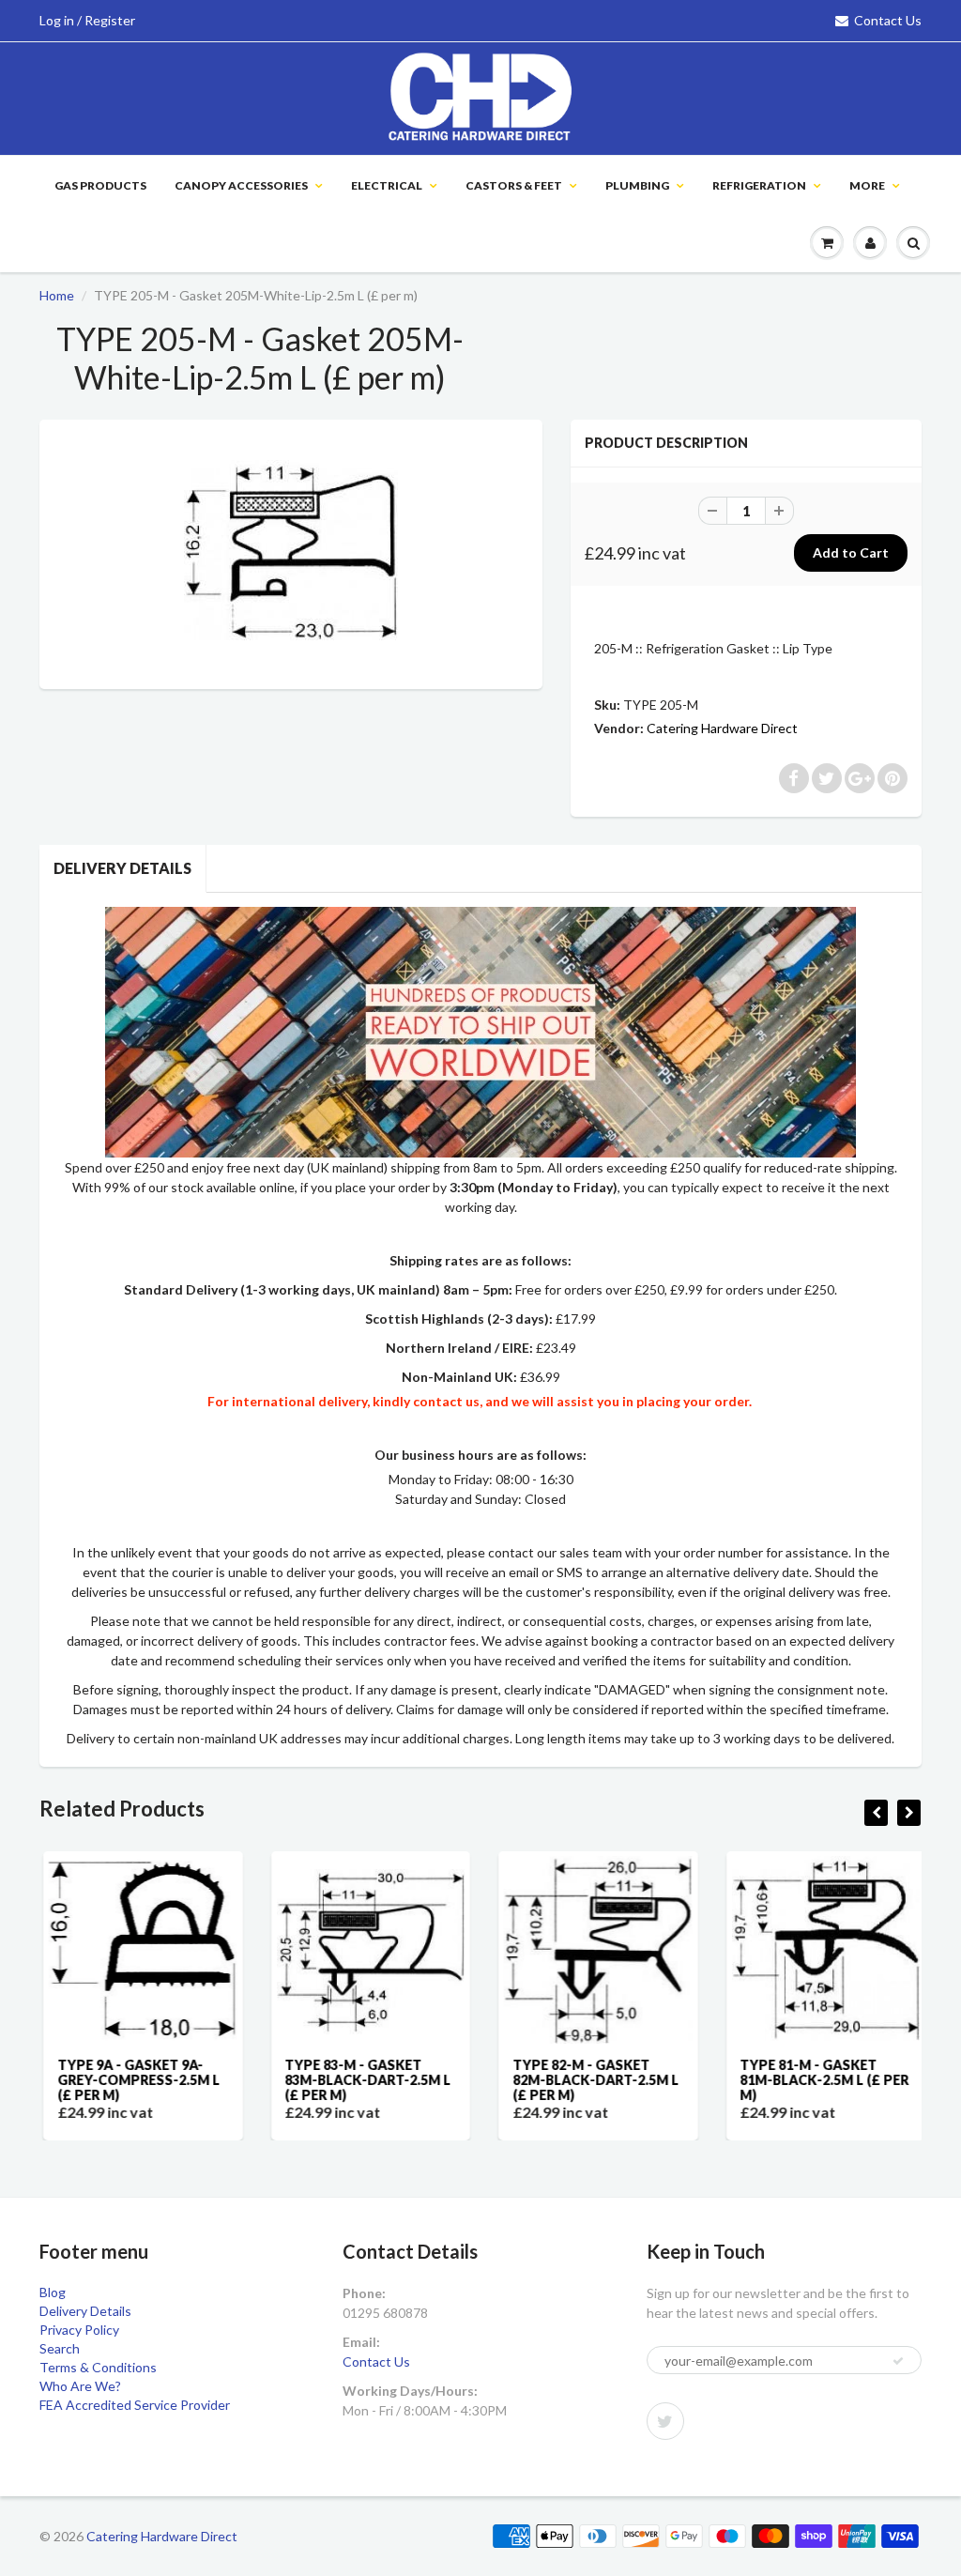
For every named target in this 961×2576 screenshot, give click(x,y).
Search (60, 2348)
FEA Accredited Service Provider (135, 2405)
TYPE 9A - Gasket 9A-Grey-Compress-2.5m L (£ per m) (135, 2080)
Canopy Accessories (241, 185)
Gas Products (100, 185)
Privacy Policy (79, 2330)
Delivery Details (122, 868)
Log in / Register (87, 20)
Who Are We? (80, 2386)
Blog (53, 2292)
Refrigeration (759, 185)
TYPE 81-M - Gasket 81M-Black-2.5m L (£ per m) (821, 2080)
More (867, 185)
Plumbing (637, 185)
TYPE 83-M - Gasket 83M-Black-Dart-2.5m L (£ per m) (365, 2080)
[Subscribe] (898, 2361)
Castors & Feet (514, 185)
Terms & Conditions (98, 2367)
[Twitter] (665, 2421)
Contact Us (888, 20)
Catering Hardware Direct (722, 728)
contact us (446, 1401)
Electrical (387, 185)
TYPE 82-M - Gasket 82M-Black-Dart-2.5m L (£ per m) (592, 2080)
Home (57, 295)
